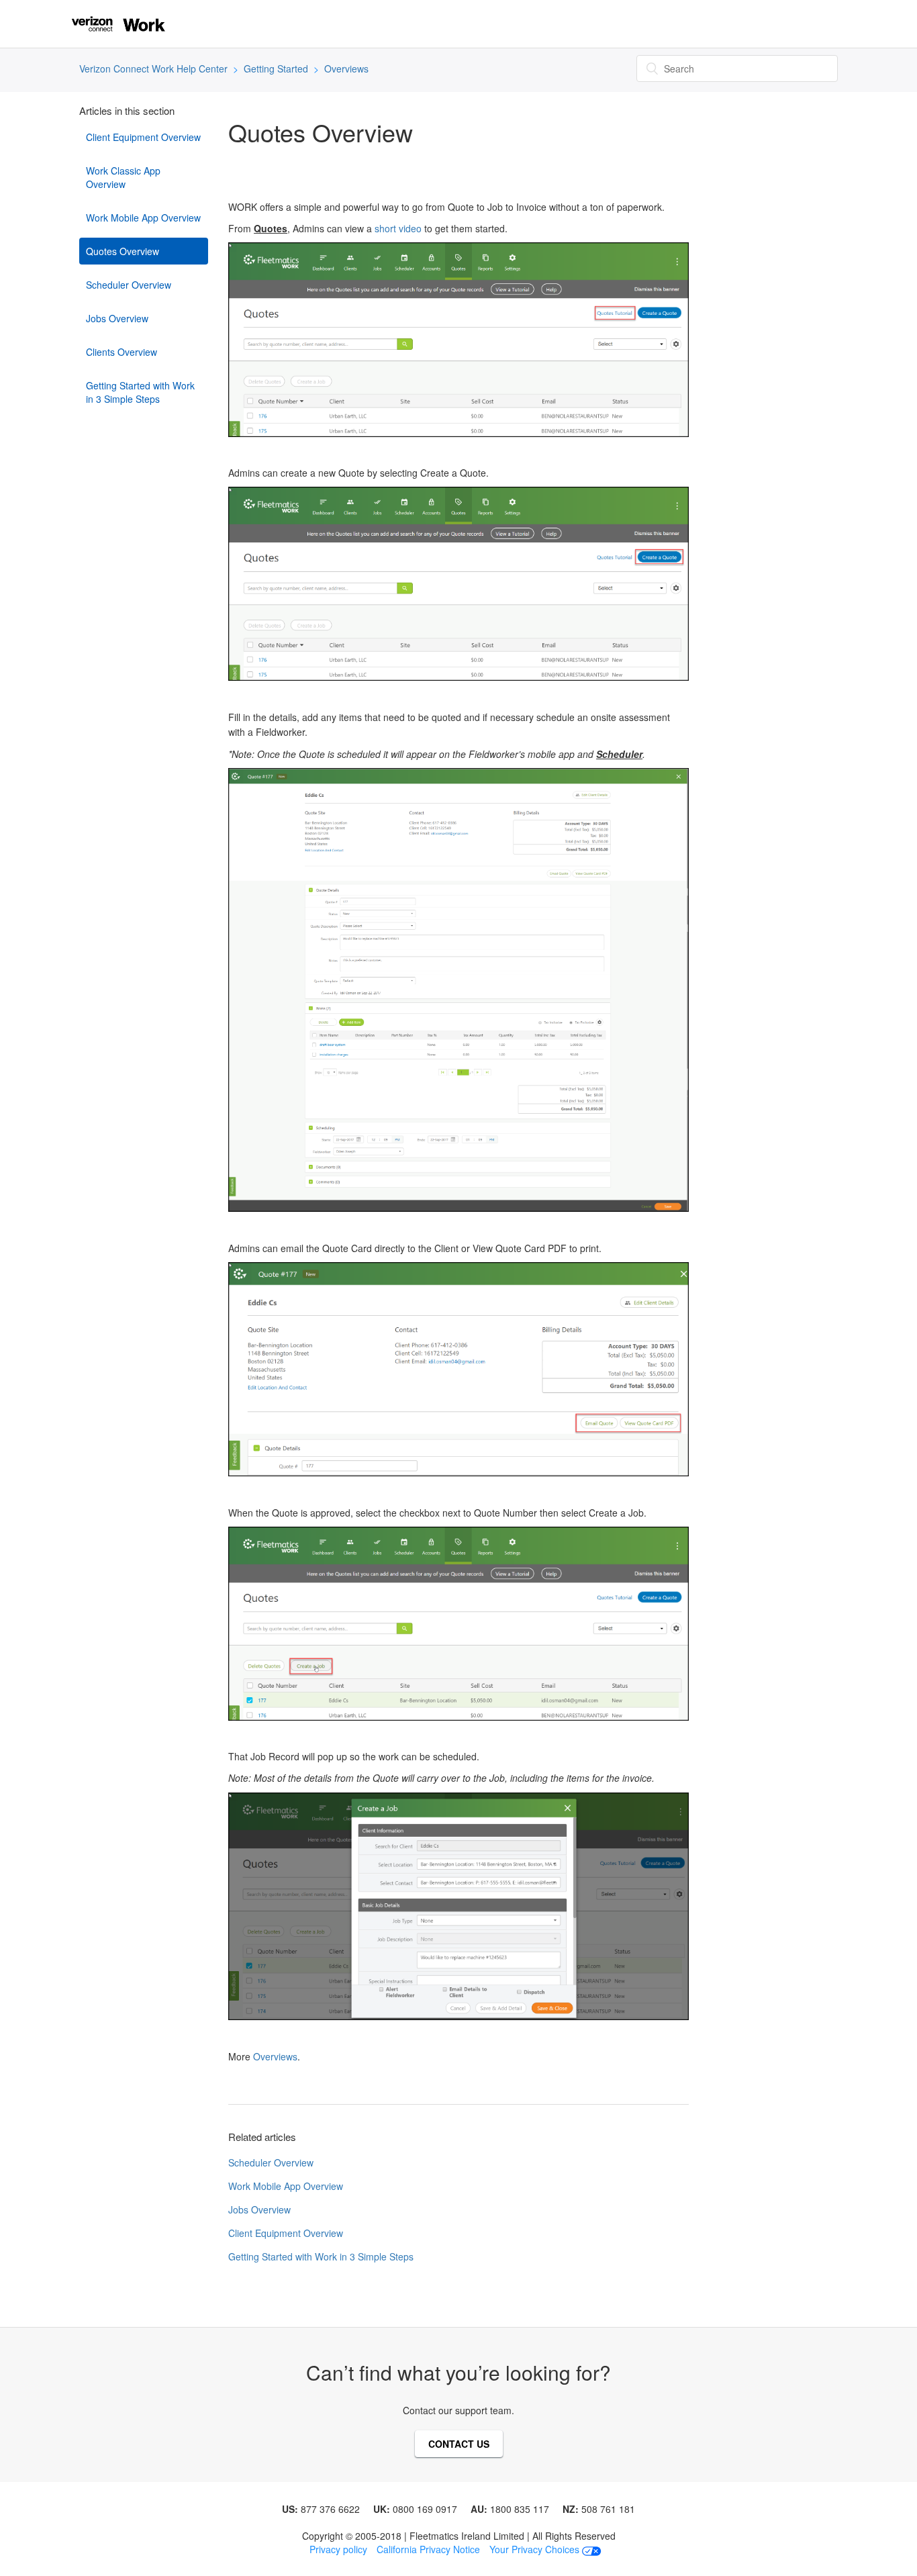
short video (398, 228)
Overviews (346, 68)
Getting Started (276, 68)
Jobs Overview (117, 318)
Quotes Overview (123, 251)
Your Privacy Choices (536, 2549)
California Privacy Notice (428, 2549)
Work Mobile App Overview (143, 218)
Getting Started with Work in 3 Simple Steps (140, 392)
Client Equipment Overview (143, 137)
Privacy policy (338, 2549)
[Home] (118, 22)
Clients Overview (122, 352)
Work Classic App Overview (123, 177)
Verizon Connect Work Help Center (153, 68)
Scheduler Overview (129, 285)
